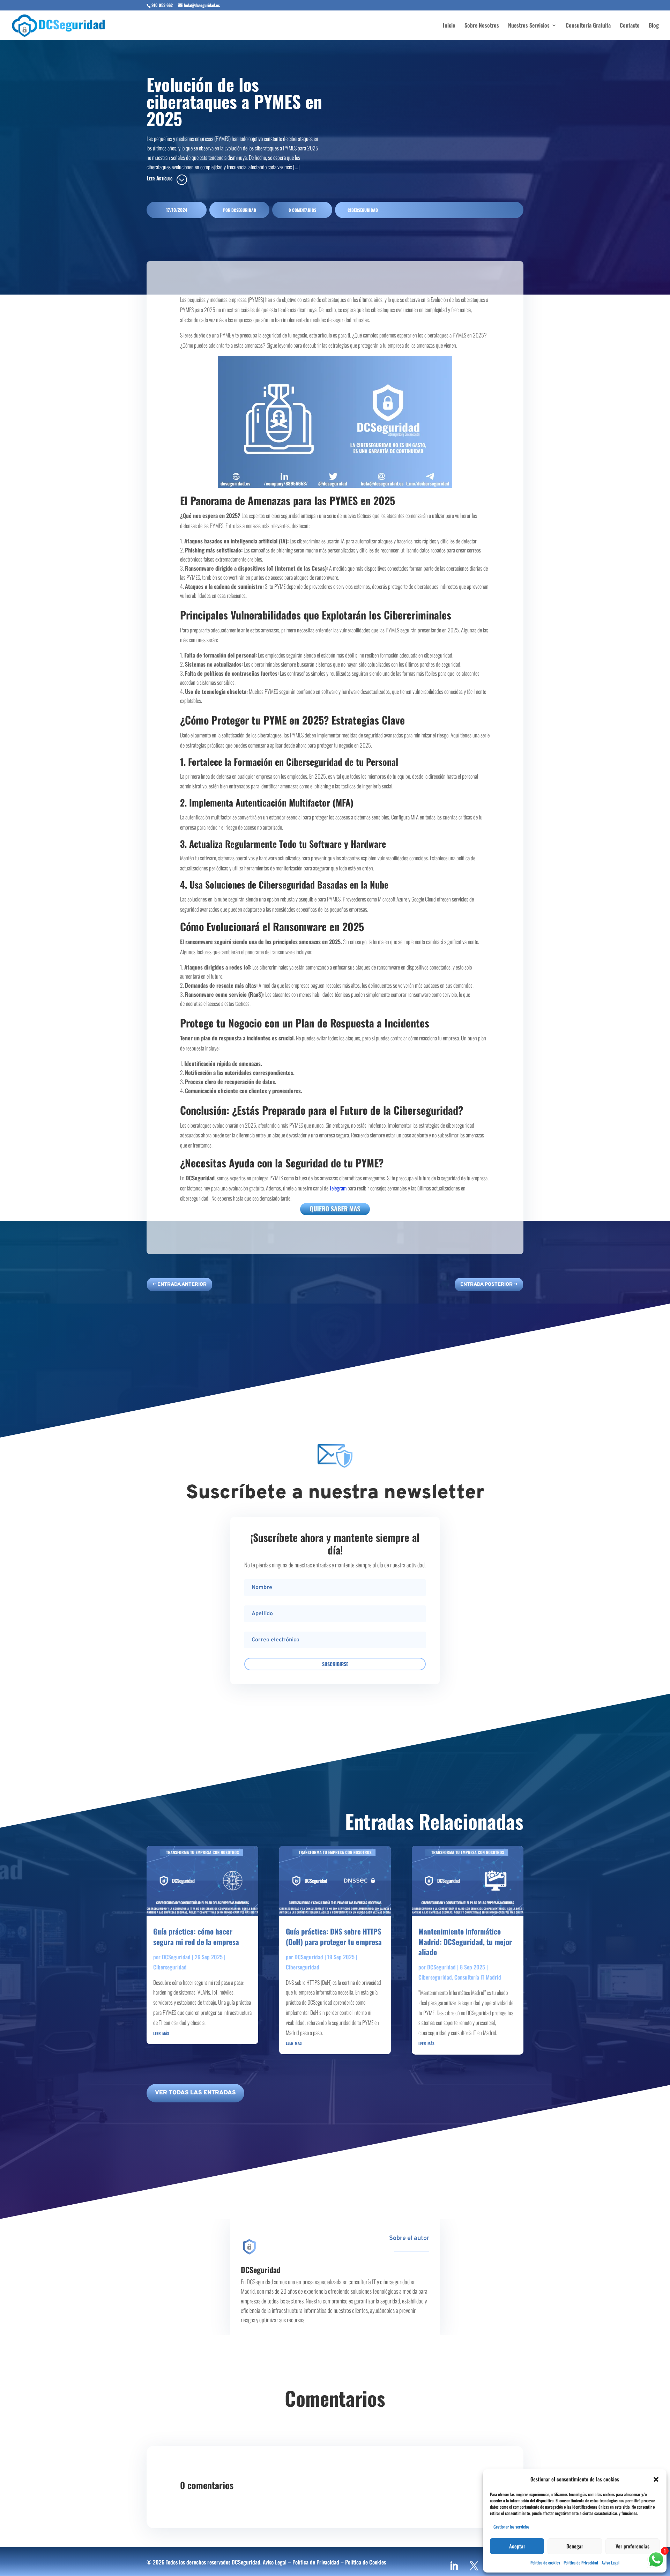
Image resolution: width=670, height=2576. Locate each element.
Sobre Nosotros (482, 26)
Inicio (449, 26)
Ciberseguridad (363, 210)
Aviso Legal (611, 2563)
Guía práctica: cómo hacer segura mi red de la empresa (196, 1936)
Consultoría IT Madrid (478, 1977)
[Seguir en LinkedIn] (454, 2566)
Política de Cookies (366, 2562)
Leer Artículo (159, 178)
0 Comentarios (302, 210)
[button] (656, 2479)
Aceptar (517, 2546)
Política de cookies (545, 2563)
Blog (654, 26)
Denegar (575, 2546)
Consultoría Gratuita (588, 26)
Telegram (338, 1188)
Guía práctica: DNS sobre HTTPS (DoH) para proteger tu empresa (334, 1936)
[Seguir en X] (474, 2566)
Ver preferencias (632, 2546)
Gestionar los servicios (511, 2527)
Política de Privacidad (581, 2563)
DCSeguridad (244, 210)
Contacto (630, 26)
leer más (161, 2033)
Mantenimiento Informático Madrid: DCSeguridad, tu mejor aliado (465, 1942)
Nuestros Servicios (529, 26)
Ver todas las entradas (195, 2093)
